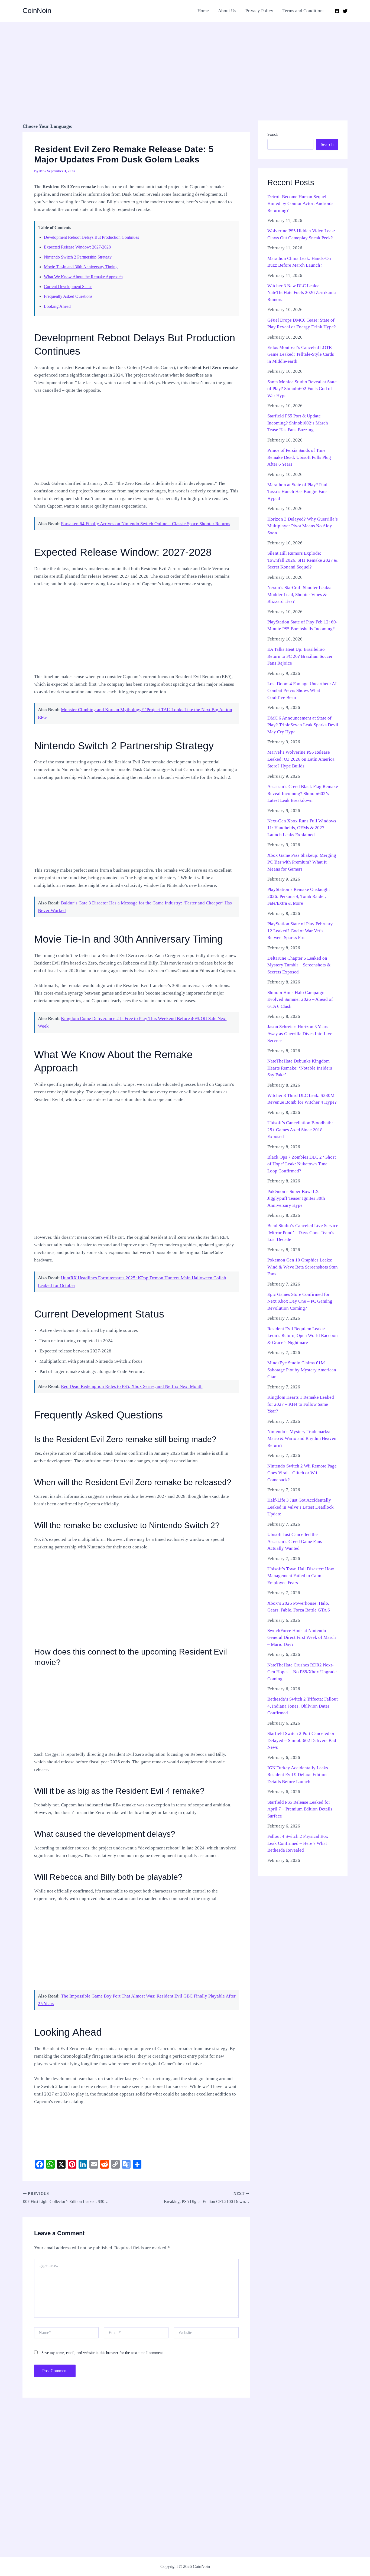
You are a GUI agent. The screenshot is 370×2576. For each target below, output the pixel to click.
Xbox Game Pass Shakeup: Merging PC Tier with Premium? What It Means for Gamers (302, 862)
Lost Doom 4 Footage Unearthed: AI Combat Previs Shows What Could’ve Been (302, 691)
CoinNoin (37, 11)
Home (203, 11)
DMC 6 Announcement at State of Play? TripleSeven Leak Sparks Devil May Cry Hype (303, 725)
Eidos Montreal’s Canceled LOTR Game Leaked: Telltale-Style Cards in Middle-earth (301, 354)
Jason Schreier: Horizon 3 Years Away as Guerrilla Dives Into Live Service (300, 1034)
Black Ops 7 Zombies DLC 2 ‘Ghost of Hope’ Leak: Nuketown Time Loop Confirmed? (302, 1164)
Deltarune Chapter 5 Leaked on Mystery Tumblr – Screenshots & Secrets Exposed (299, 965)
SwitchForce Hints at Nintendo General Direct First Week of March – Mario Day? (302, 1637)
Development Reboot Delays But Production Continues (91, 237)
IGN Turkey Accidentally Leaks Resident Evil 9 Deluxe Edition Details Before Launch (298, 1775)
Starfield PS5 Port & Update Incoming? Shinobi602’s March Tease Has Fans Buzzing (298, 423)
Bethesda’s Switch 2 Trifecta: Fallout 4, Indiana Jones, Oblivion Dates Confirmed (303, 1706)
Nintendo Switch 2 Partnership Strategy (78, 257)
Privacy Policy (259, 11)
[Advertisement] (185, 62)
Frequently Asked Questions (68, 296)
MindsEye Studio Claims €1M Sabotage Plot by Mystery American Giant (302, 1370)
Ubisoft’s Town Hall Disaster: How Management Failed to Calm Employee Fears (301, 1576)
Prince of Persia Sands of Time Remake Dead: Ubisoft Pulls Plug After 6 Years (299, 457)
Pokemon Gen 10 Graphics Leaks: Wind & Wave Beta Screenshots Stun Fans (303, 1267)
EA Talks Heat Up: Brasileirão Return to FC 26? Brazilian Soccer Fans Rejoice (300, 656)
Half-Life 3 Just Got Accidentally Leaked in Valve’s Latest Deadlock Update (301, 1507)
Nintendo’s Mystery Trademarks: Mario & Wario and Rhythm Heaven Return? (302, 1439)
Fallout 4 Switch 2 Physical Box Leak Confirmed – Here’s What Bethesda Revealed (298, 1843)
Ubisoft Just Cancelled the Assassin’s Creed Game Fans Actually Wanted (295, 1541)
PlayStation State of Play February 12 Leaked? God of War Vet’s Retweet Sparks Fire (300, 931)
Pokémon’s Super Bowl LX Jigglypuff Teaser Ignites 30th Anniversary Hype (296, 1198)
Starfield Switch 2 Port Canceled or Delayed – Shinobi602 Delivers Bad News (302, 1740)
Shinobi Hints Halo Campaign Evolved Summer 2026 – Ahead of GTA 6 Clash (300, 999)
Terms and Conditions (304, 11)
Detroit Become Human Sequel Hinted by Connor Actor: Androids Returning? (300, 204)
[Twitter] (345, 11)
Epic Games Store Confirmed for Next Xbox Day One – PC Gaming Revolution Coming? (300, 1301)
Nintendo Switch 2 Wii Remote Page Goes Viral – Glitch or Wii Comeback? (302, 1473)
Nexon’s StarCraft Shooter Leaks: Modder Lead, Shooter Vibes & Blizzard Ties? (299, 594)
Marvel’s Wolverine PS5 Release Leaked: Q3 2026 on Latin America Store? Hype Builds (301, 759)
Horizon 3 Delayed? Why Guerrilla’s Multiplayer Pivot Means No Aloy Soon (303, 526)
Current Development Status (68, 287)
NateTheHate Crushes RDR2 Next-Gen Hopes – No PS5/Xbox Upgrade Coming (302, 1672)
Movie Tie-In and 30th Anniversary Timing (81, 267)
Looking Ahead (57, 306)
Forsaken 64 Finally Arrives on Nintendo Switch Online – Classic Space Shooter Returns (146, 524)
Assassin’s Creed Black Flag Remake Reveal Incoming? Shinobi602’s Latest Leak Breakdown (303, 793)
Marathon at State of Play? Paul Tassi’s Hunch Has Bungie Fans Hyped (297, 492)
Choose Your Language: (48, 126)
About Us (227, 11)
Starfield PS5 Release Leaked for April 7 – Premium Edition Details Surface (300, 1809)
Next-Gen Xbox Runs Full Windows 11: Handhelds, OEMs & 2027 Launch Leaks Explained (302, 828)
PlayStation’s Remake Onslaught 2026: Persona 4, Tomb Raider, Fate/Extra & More (299, 896)
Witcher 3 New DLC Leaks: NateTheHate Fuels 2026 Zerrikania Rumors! (302, 293)
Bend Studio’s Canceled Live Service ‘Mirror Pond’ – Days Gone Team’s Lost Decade (303, 1233)
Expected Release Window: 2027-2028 (77, 247)
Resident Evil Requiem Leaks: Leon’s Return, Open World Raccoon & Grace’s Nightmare (303, 1336)
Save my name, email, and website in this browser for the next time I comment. (103, 2353)
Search (272, 134)
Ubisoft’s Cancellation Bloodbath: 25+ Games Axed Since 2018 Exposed (300, 1130)
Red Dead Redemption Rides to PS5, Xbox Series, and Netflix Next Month (132, 1386)
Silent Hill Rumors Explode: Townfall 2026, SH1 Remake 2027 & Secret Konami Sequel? (302, 560)
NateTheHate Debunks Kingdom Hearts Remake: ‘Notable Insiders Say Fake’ (300, 1068)
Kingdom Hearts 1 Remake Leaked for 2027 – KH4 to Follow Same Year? (301, 1404)
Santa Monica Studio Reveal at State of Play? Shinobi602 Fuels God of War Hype (302, 389)
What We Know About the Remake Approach (83, 277)
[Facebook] (337, 11)
